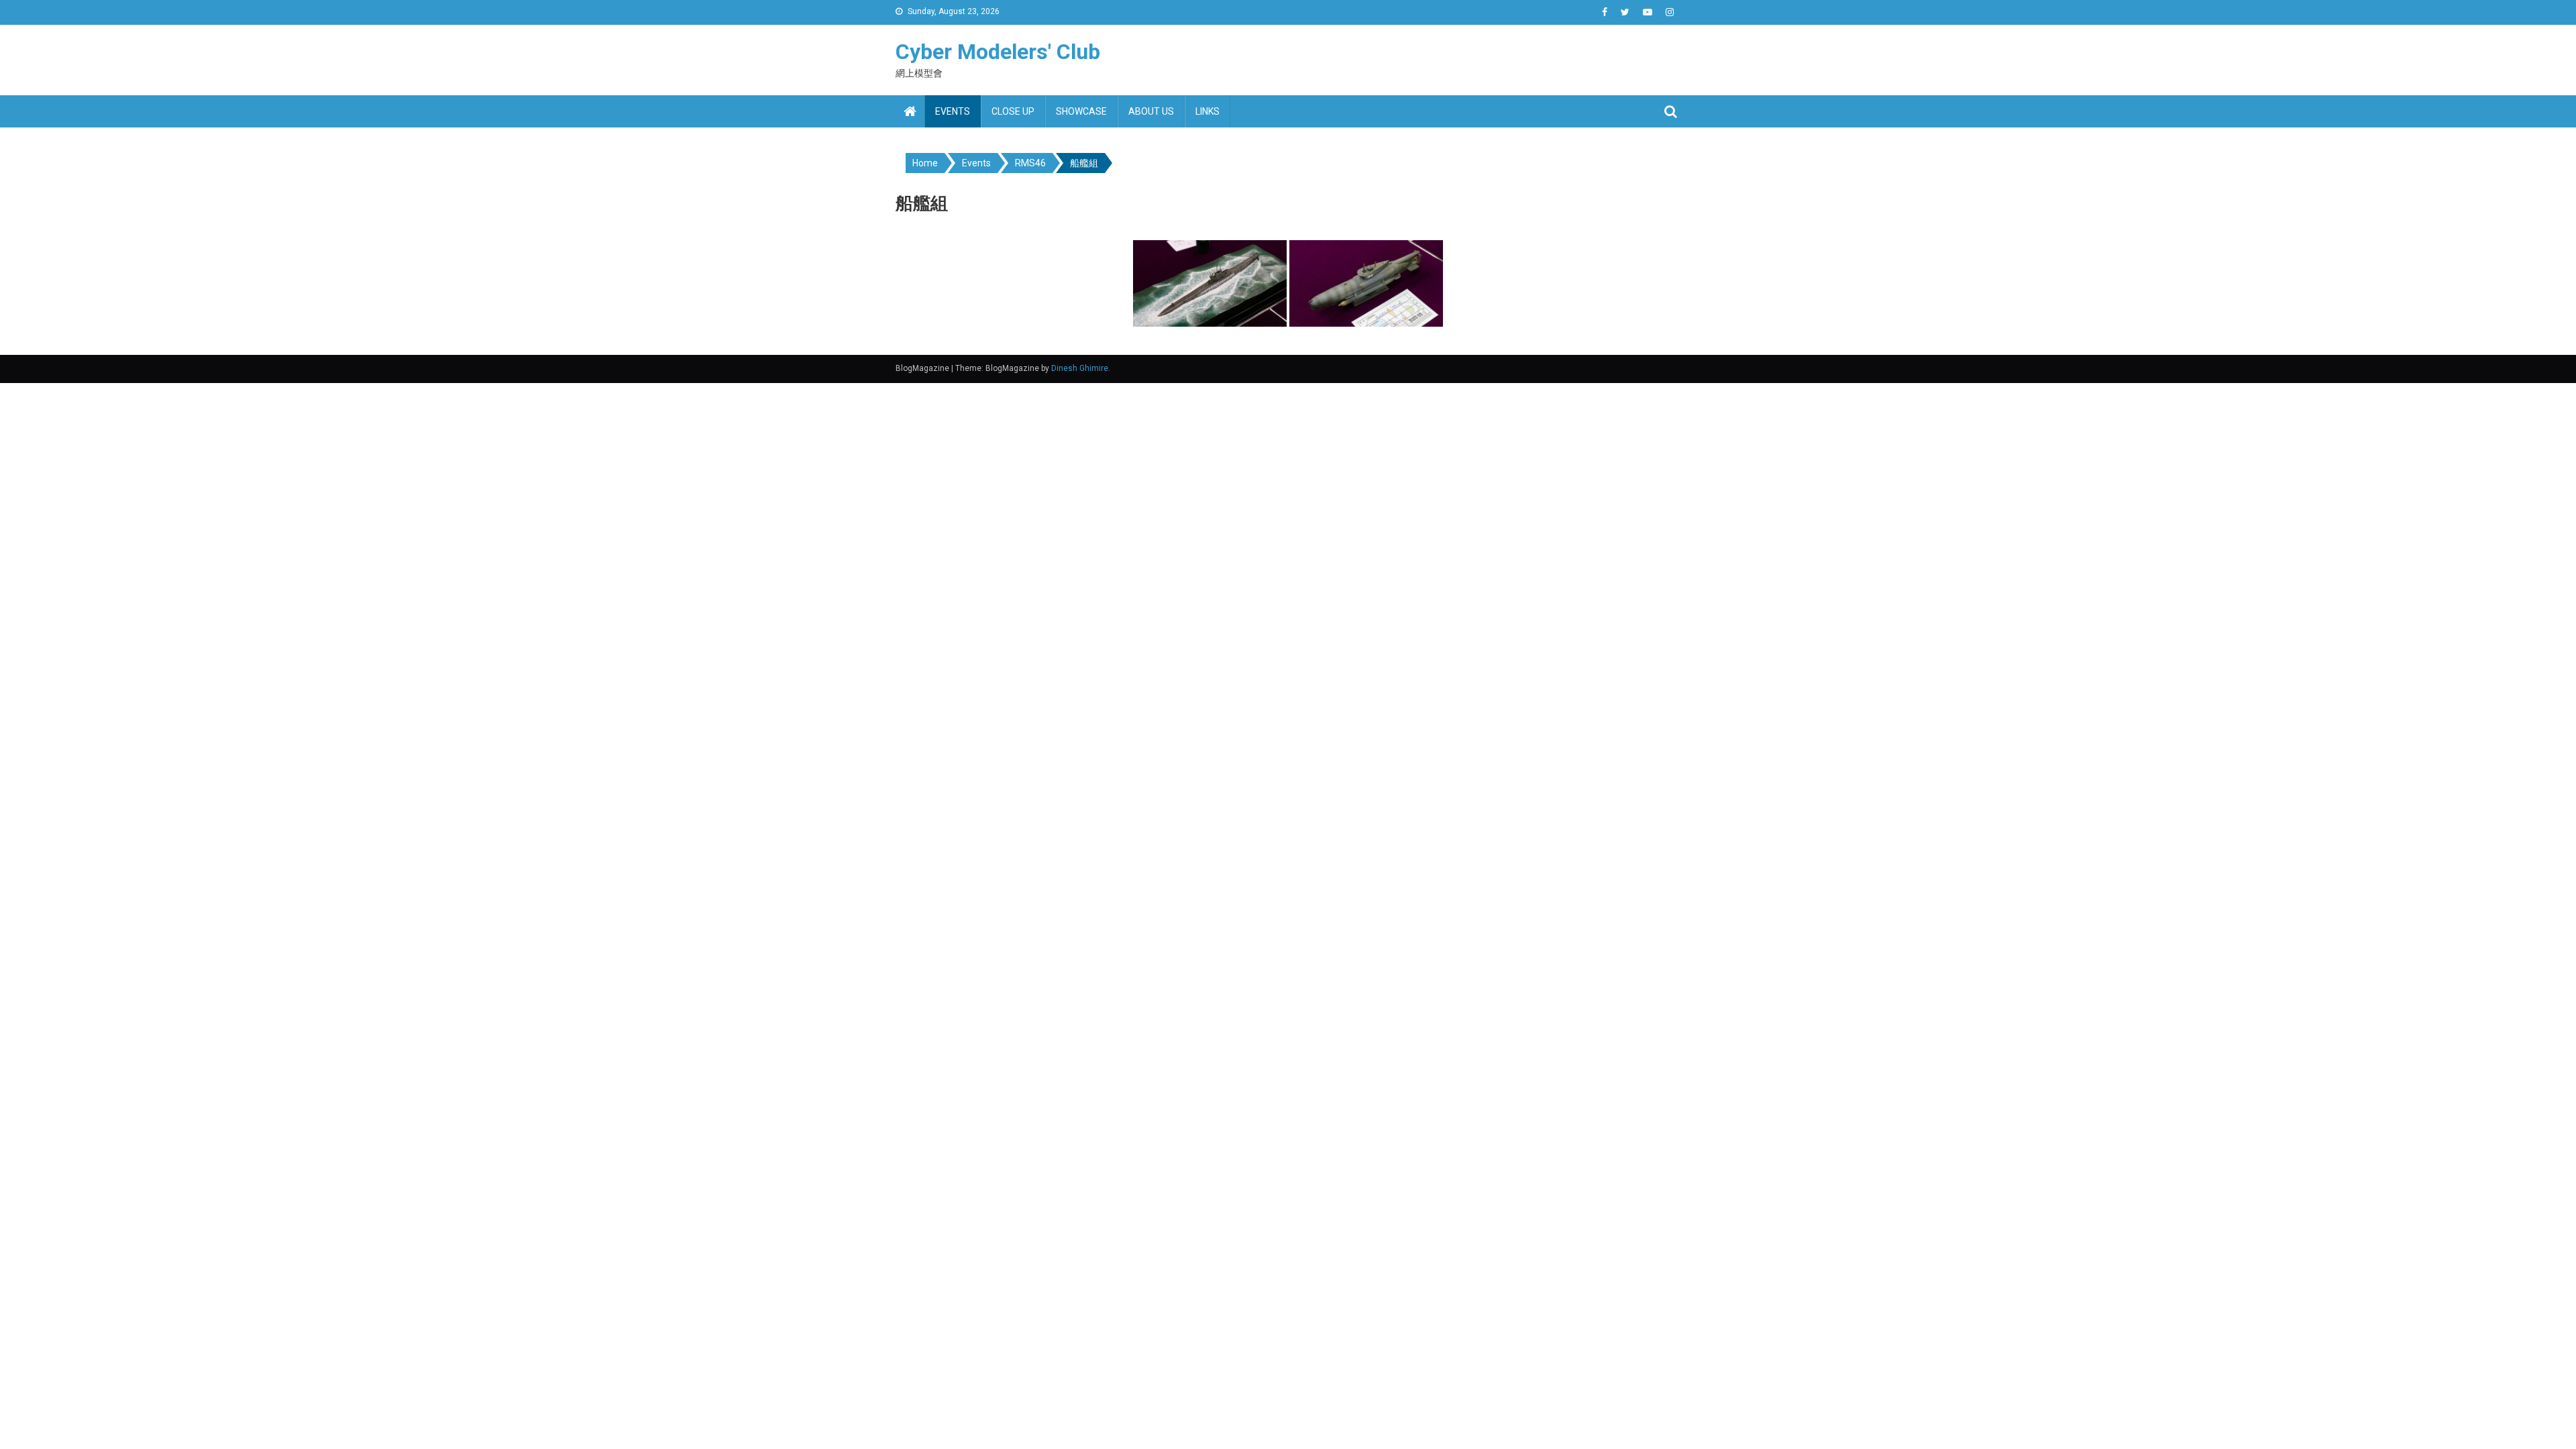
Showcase (1081, 111)
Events (953, 111)
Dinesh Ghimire (1080, 368)
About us (1151, 111)
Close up (1013, 111)
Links (1207, 111)
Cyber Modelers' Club (998, 52)
